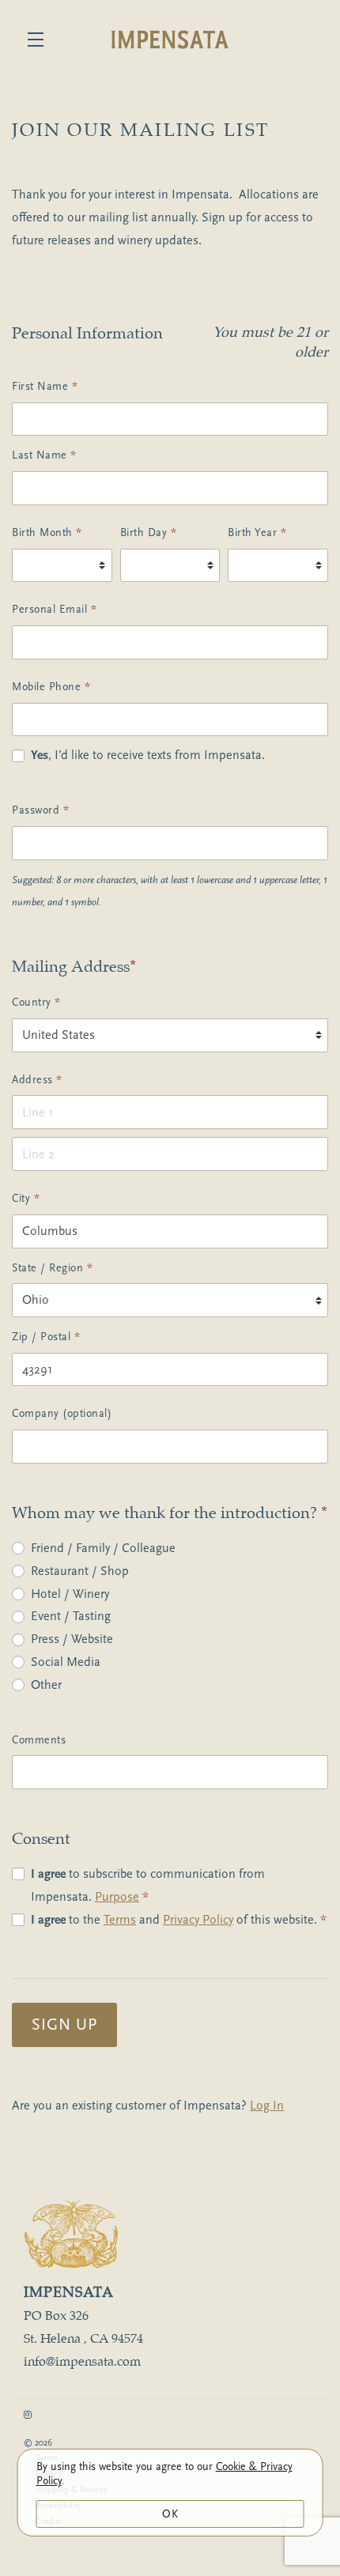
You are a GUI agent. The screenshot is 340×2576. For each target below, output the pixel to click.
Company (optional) (62, 1413)
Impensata (170, 40)
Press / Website (72, 1639)
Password (40, 810)
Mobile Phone (51, 687)
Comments (39, 1740)
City (26, 1198)
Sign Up (64, 2025)
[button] (40, 40)
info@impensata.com (82, 2362)
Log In (267, 2106)
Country (36, 1002)
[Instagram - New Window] (28, 2415)
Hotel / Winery (70, 1594)
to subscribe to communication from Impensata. (148, 1885)
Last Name (44, 455)
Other (46, 1685)
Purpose (117, 1897)
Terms (120, 1920)
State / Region (52, 1268)
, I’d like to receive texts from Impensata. (148, 755)
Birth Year (257, 533)
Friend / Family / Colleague (103, 1548)
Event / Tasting (71, 1616)
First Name (45, 386)
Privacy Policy (198, 1920)
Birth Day (149, 533)
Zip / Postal (46, 1337)
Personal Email (54, 609)
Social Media (66, 1662)
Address (37, 1080)
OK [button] (170, 2514)
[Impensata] (170, 2234)
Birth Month (47, 533)
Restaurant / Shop (80, 1571)
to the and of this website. (179, 1920)
